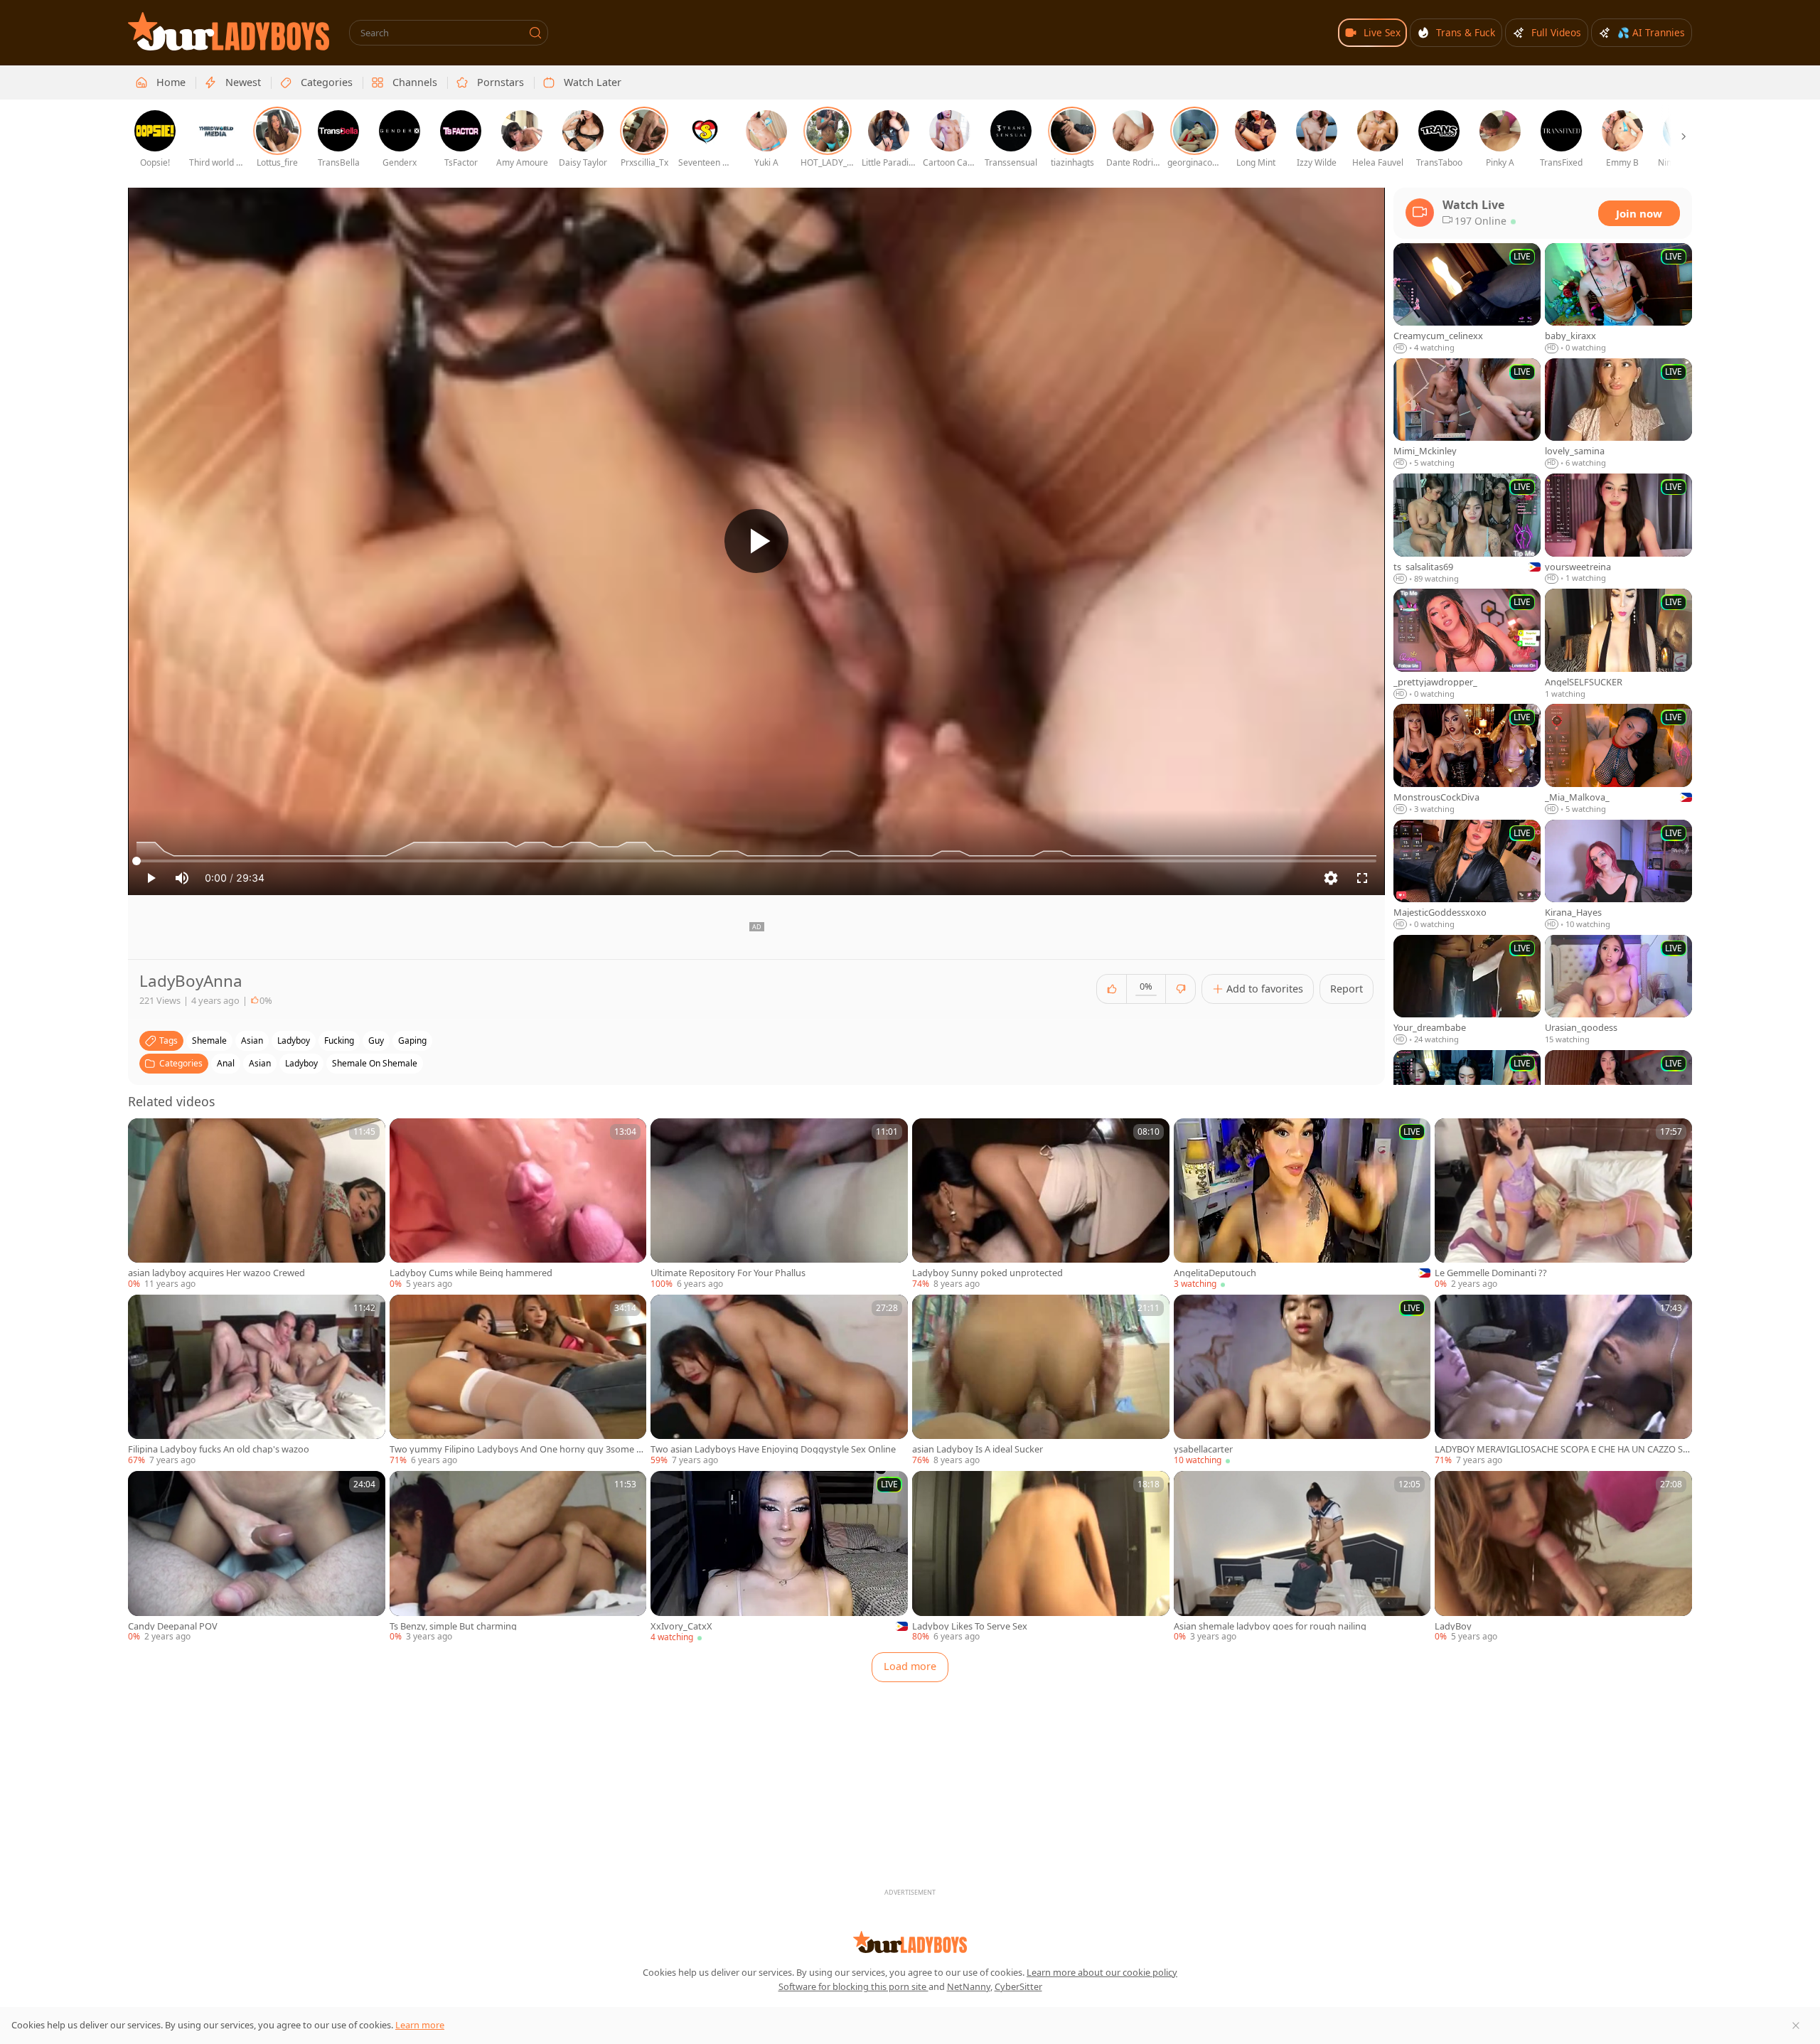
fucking (339, 1040)
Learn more (420, 2025)
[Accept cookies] (1796, 2026)
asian (252, 1040)
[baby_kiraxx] (1618, 299)
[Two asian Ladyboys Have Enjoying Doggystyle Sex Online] (779, 1381)
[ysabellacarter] (1302, 1381)
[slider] (756, 861)
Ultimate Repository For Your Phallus (728, 1273)
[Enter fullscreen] (1362, 878)
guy (376, 1040)
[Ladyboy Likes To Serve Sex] (1041, 1557)
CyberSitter (1018, 1986)
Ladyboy (301, 1063)
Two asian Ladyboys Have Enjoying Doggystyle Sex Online (773, 1449)
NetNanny (969, 1986)
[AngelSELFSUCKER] (1618, 644)
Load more (910, 1666)
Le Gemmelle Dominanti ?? (1491, 1273)
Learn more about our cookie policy (1102, 1972)
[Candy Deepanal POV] (257, 1557)
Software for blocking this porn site (853, 1986)
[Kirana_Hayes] (1618, 875)
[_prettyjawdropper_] (1467, 644)
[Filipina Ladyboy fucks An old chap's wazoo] (257, 1381)
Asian (260, 1063)
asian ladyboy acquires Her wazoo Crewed (216, 1273)
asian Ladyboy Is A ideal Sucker (978, 1449)
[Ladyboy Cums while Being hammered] (518, 1204)
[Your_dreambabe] (1467, 990)
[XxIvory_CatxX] (779, 1557)
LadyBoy (1453, 1626)
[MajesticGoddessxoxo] (1467, 875)
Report (1347, 989)
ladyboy (294, 1040)
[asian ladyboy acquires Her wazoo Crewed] (257, 1204)
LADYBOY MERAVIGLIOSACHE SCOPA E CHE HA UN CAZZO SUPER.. (1562, 1449)
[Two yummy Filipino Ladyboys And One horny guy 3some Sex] (518, 1381)
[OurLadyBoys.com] (229, 31)
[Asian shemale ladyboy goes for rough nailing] (1302, 1557)
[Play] (756, 541)
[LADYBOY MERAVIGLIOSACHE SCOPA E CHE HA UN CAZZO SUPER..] (1563, 1381)
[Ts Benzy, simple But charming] (518, 1557)
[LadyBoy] (1563, 1557)
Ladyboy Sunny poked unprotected (987, 1273)
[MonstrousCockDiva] (1467, 759)
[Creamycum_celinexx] (1467, 299)
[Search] (535, 33)
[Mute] (182, 878)
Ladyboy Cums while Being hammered (471, 1273)
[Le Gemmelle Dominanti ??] (1563, 1204)
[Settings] (1331, 878)
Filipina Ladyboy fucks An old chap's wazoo (219, 1449)
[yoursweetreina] (1618, 529)
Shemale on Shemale (375, 1063)
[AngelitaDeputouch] (1302, 1204)
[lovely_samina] (1618, 414)
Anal (226, 1063)
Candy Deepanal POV (173, 1626)
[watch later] (145, 1135)
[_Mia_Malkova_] (1618, 759)
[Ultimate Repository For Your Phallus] (779, 1204)
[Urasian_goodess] (1618, 990)
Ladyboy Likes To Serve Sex (970, 1626)
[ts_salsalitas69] (1467, 529)
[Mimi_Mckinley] (1467, 414)
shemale (209, 1040)
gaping (412, 1040)
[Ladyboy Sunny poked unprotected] (1041, 1204)
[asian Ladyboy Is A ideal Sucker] (1041, 1381)
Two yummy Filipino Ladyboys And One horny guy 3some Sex (518, 1449)
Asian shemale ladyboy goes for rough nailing (1270, 1626)
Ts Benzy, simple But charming (453, 1626)
